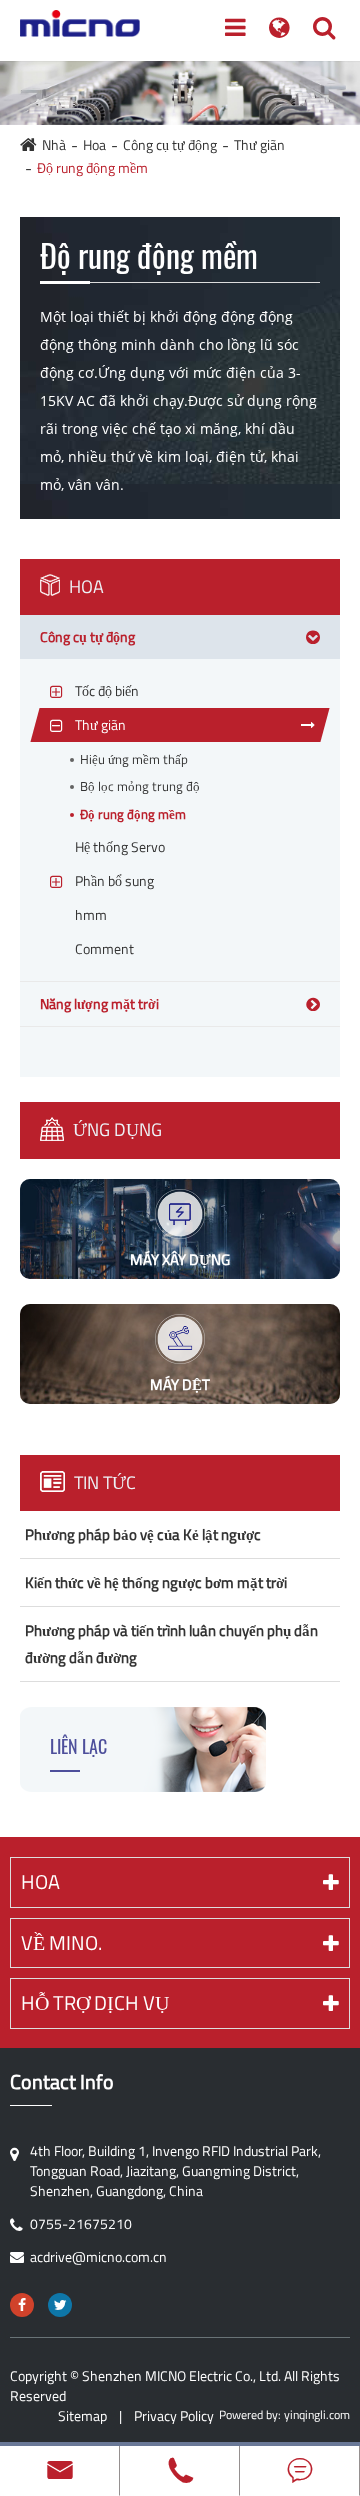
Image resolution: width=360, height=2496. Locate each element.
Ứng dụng (115, 1129)
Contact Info (62, 2082)
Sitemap (82, 2415)
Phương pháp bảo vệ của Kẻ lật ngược (143, 1534)
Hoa (94, 144)
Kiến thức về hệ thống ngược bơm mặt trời (156, 1582)
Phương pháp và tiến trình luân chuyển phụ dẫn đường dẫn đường (171, 1644)
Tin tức (103, 1482)
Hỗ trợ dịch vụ (95, 2002)
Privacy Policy (174, 2415)
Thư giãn (259, 144)
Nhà (54, 144)
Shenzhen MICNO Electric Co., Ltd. (181, 2375)
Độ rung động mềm (92, 167)
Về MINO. (61, 1942)
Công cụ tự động (170, 144)
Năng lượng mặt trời (99, 1003)
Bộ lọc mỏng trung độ (140, 786)
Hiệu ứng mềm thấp (134, 759)
